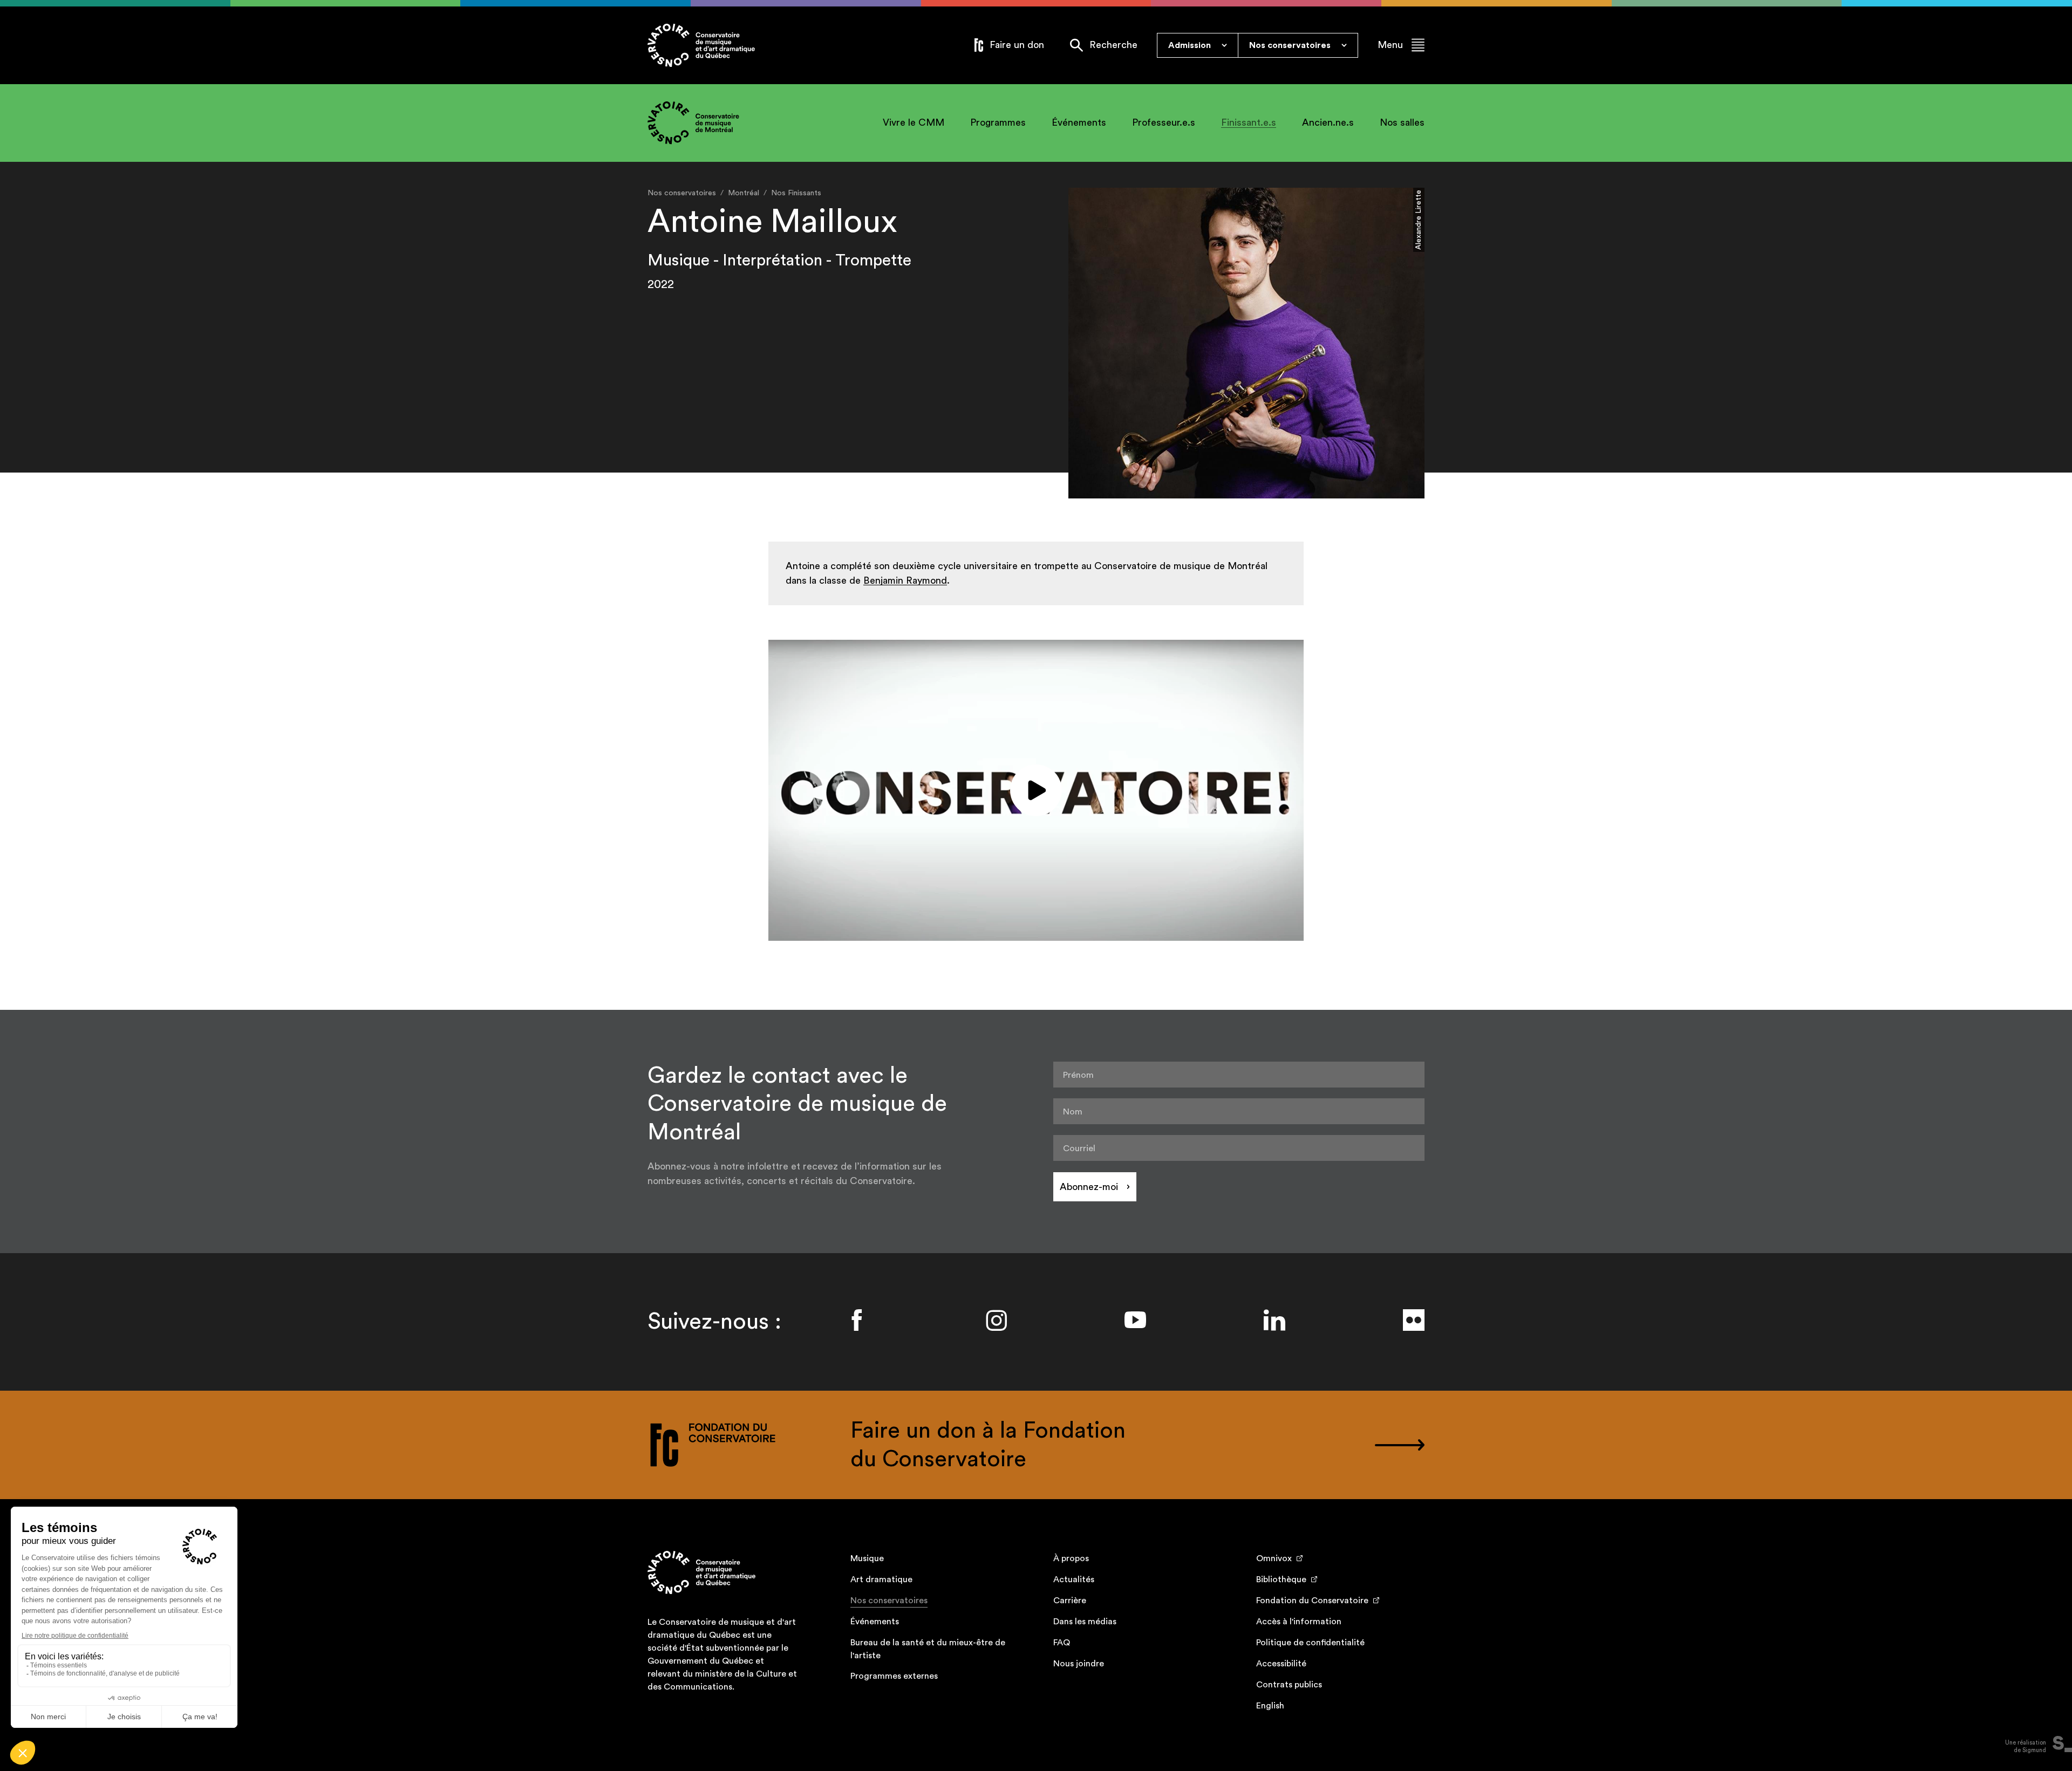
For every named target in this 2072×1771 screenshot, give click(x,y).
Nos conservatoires (889, 1601)
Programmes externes (894, 1676)
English (1270, 1706)
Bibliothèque (1281, 1579)
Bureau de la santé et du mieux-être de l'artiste (928, 1649)
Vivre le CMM (914, 122)
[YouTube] (1135, 1320)
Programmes (998, 122)
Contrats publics (1289, 1685)
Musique (867, 1558)
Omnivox (1274, 1558)
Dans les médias (1085, 1622)
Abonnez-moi (1089, 1187)
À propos (1071, 1558)
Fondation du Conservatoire (1312, 1601)
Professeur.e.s (1164, 122)
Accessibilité (1281, 1664)
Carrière (1070, 1601)
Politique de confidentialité (1310, 1643)
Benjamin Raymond (905, 580)
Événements (1079, 122)
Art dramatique (881, 1579)
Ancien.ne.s (1328, 122)
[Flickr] (1414, 1320)
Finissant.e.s (1249, 122)
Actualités (1074, 1579)
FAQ (1062, 1643)
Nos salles (1402, 122)
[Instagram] (996, 1320)
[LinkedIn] (1274, 1320)
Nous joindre (1079, 1664)
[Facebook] (857, 1320)
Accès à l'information (1299, 1622)
